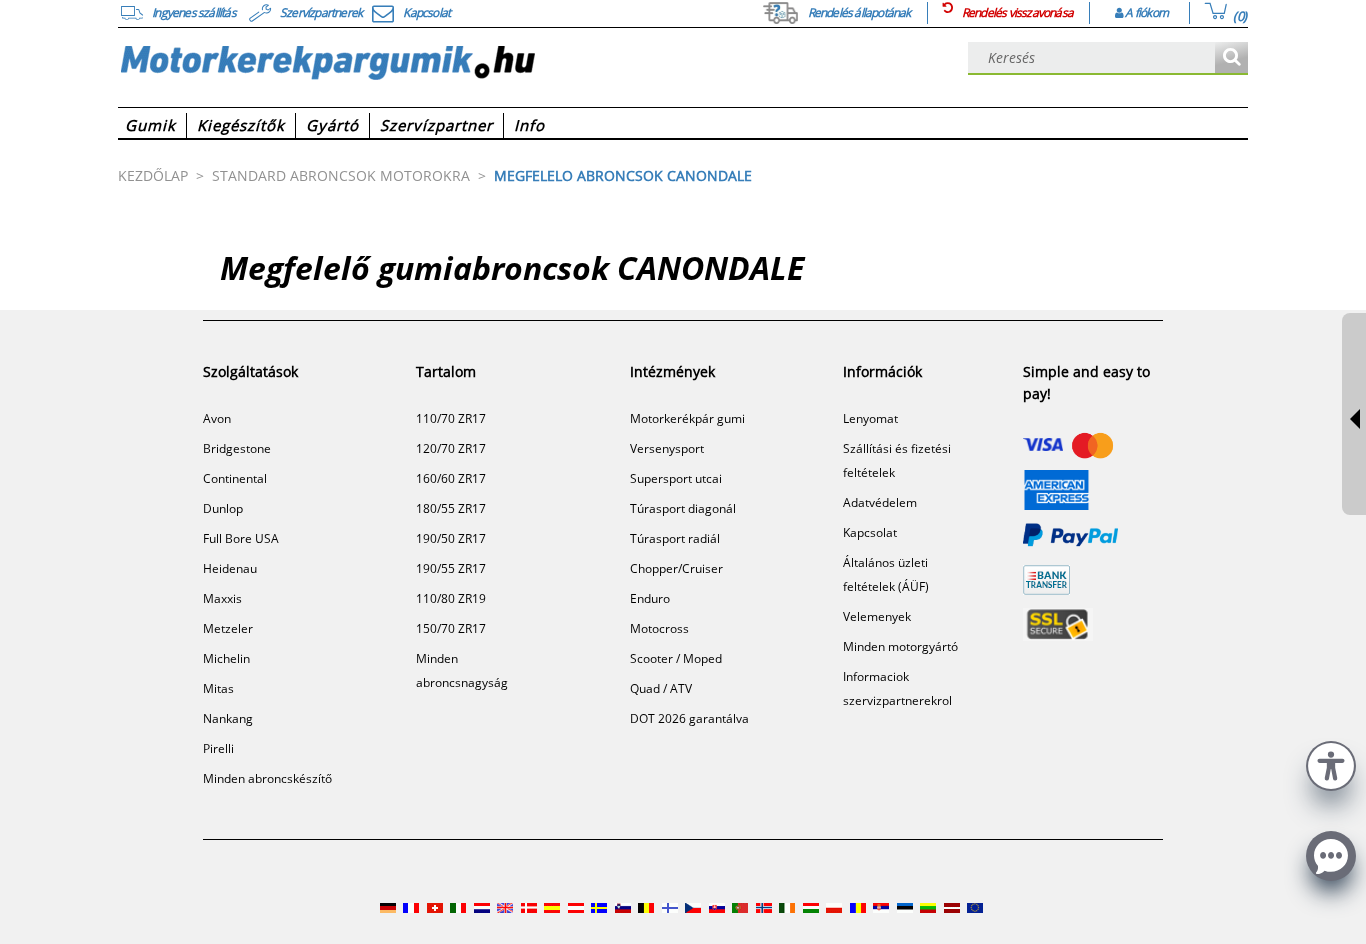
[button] (1331, 763)
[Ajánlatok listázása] (1231, 58)
